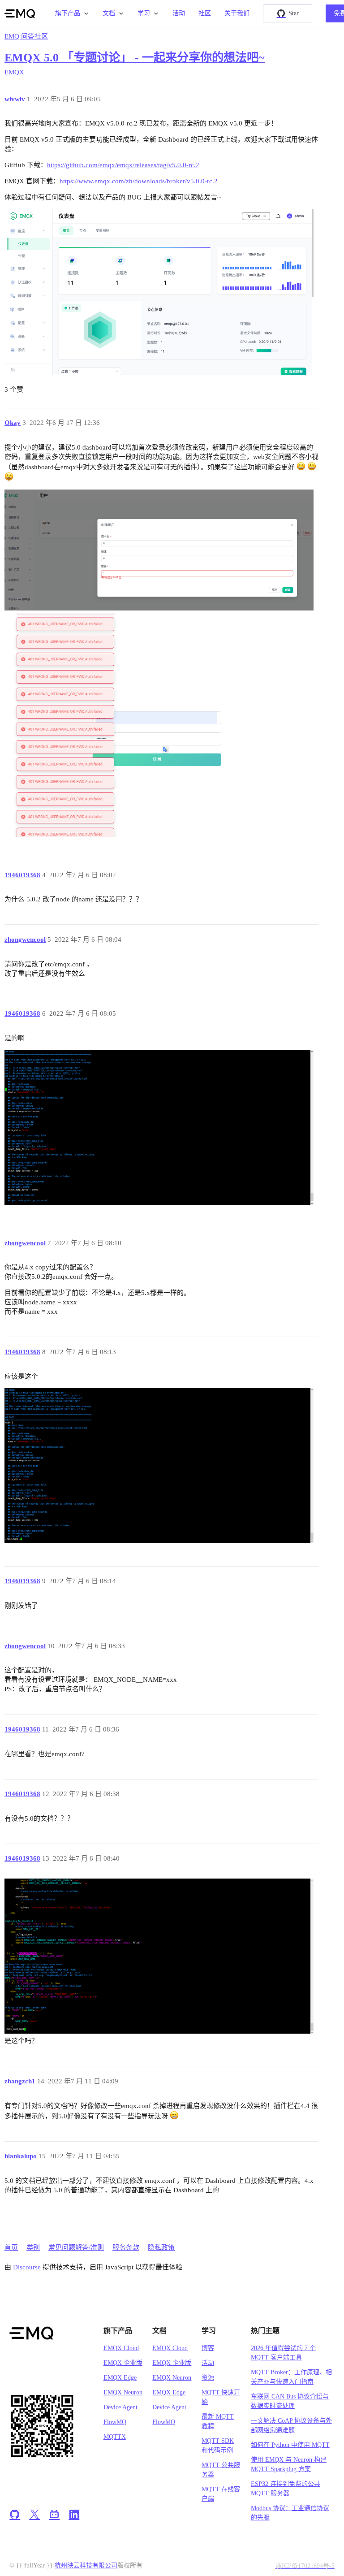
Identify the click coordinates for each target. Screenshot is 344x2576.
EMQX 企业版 (123, 2363)
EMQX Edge (120, 2378)
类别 (33, 2247)
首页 (11, 2247)
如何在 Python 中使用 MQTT (290, 2445)
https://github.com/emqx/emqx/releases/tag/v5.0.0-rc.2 (123, 165)
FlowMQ (115, 2422)
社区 (205, 13)
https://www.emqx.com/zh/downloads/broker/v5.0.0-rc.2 (139, 181)
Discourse (27, 2267)
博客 (208, 2348)
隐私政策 (161, 2247)
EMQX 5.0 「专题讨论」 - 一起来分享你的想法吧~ (135, 58)
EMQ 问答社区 (26, 36)
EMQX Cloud (121, 2348)
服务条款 (126, 2247)
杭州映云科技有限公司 (86, 2565)
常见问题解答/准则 (76, 2247)
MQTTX (115, 2437)
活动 (179, 13)
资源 (208, 2378)
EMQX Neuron (123, 2392)
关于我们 (237, 13)
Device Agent (120, 2407)
